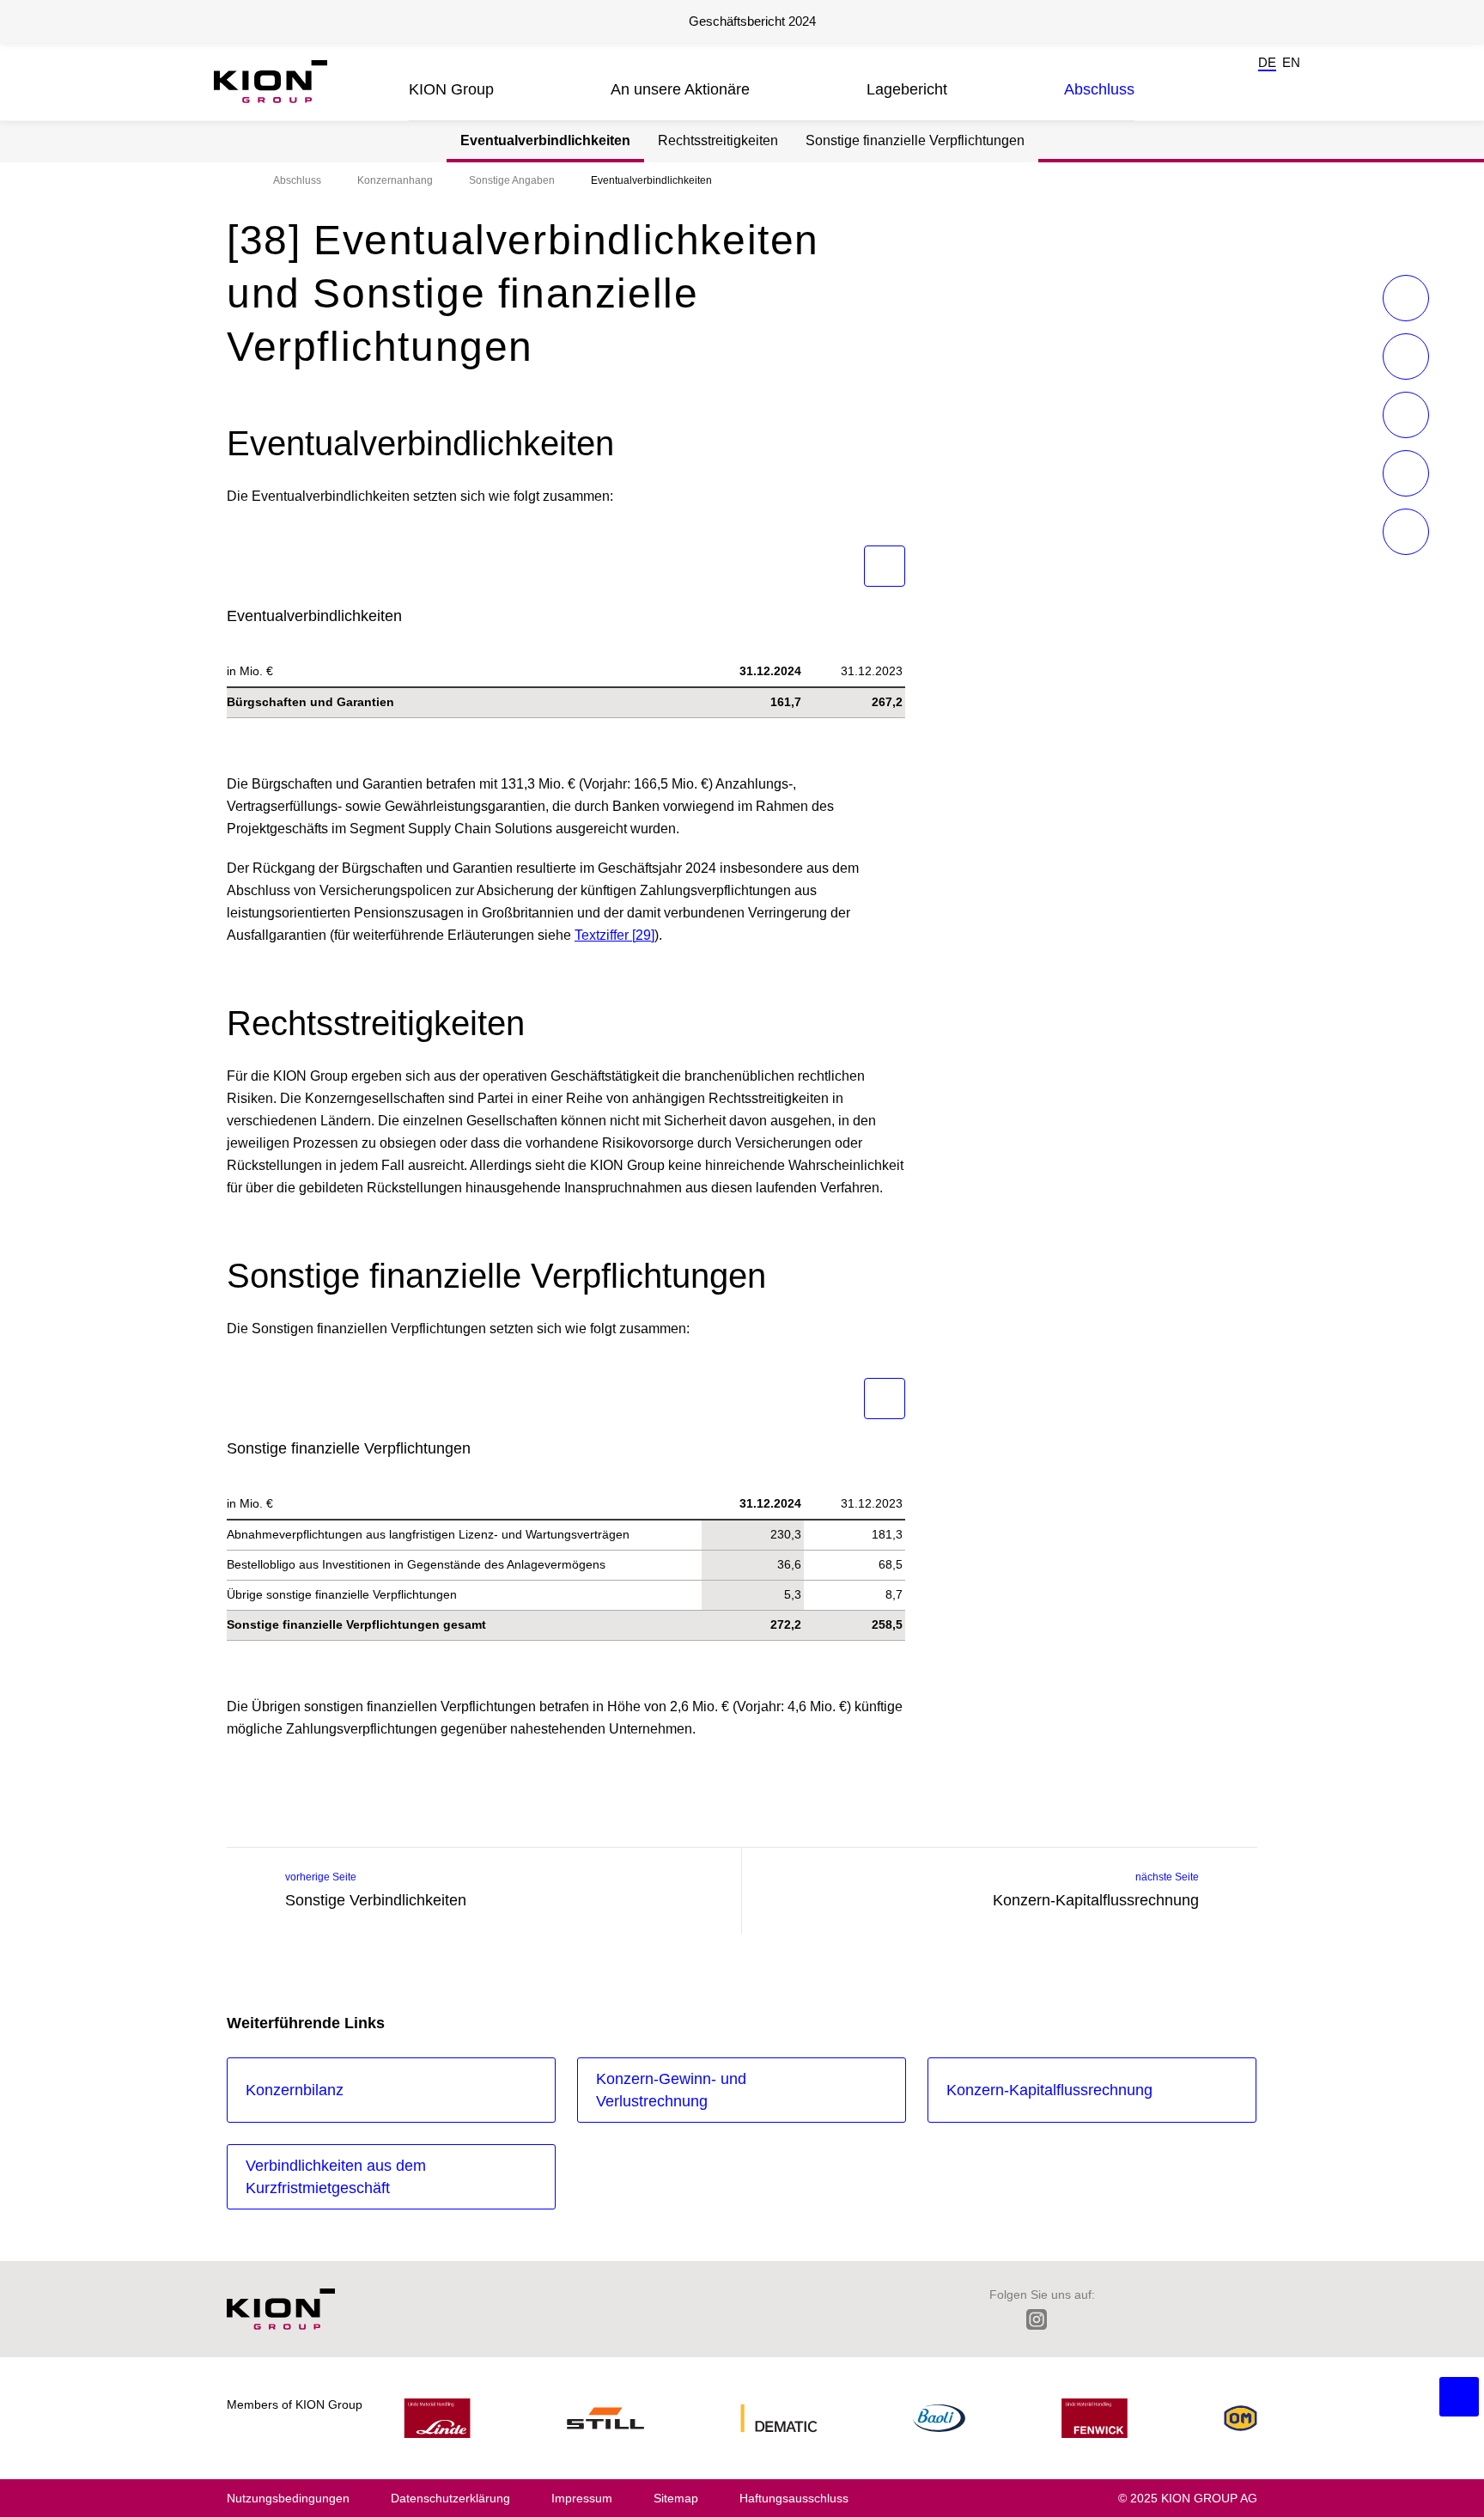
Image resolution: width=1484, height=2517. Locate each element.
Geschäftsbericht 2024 (752, 21)
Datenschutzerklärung (450, 2498)
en (1291, 62)
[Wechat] (1113, 2319)
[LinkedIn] (997, 2319)
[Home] (232, 180)
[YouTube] (1186, 2319)
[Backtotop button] (1459, 2397)
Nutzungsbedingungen (288, 2498)
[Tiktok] (1149, 2319)
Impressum (582, 2498)
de (1267, 62)
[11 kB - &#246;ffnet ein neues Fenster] (885, 566)
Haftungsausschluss (794, 2498)
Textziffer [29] (614, 935)
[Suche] (1226, 86)
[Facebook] (1076, 2319)
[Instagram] (1037, 2319)
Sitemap (676, 2498)
